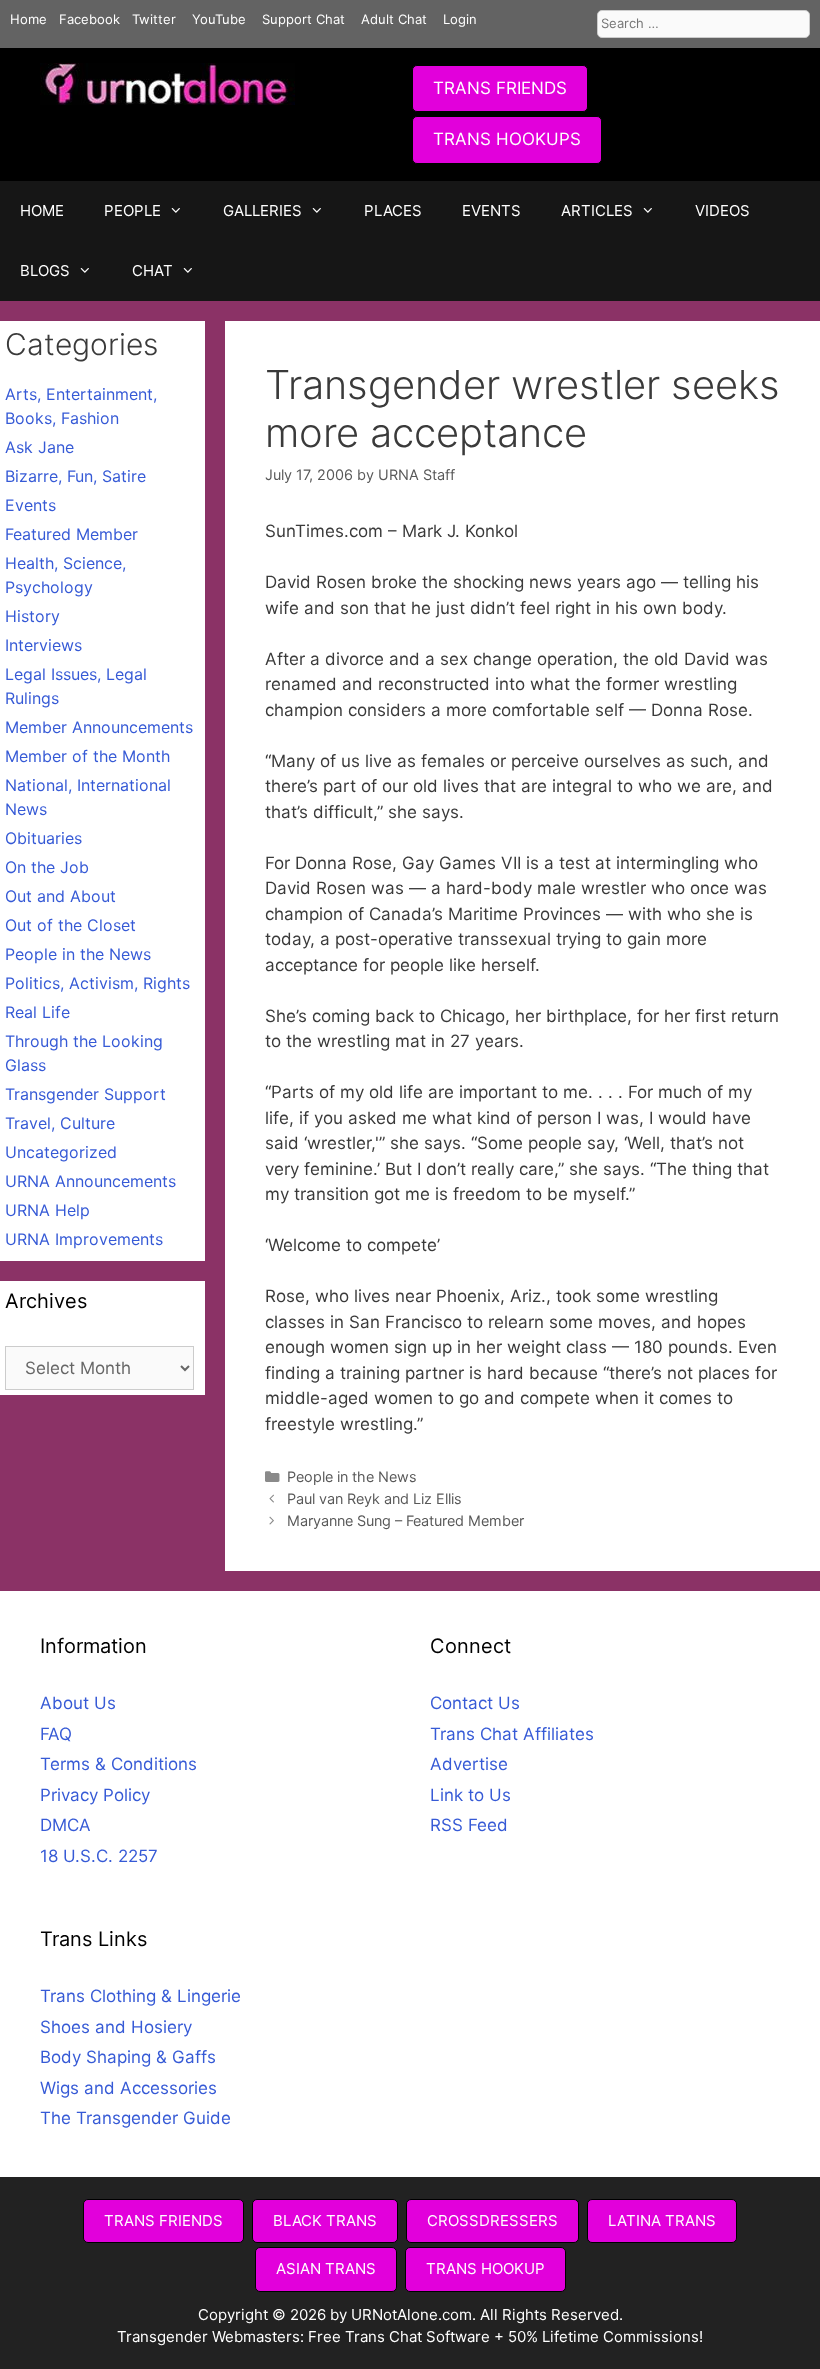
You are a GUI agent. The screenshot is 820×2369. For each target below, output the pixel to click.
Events (30, 505)
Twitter (154, 19)
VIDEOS (722, 210)
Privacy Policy (95, 1795)
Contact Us (475, 1703)
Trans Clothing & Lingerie (140, 1996)
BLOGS (45, 270)
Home (28, 19)
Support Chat (303, 19)
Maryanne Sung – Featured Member (405, 1520)
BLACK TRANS (325, 2220)
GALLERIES (262, 210)
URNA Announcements (90, 1181)
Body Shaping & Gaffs (128, 2057)
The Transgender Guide (135, 2118)
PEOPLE (132, 210)
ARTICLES (597, 210)
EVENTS (491, 210)
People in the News (352, 1476)
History (32, 616)
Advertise (469, 1764)
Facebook (89, 19)
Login (460, 19)
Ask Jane (39, 447)
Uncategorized (61, 1152)
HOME (42, 210)
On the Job (47, 867)
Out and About (60, 896)
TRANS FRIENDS (500, 88)
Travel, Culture (60, 1123)
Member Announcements (99, 727)
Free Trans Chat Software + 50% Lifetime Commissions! (505, 2336)
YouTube (219, 19)
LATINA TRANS (662, 2220)
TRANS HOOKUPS (507, 139)
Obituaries (43, 838)
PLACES (393, 210)
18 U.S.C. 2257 (99, 1856)
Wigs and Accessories (128, 2088)
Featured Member (71, 534)
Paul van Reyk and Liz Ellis (374, 1498)
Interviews (43, 645)
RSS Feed (469, 1825)
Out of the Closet (70, 925)
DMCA (65, 1825)
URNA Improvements (84, 1239)
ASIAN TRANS (326, 2268)
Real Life (37, 1012)
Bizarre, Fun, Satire (75, 476)
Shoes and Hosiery (116, 2027)
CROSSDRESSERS (492, 2220)
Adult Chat (394, 19)
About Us (78, 1703)
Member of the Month (87, 756)
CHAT (152, 270)
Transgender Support (85, 1094)
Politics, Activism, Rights (97, 983)
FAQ (56, 1734)
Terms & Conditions (118, 1764)
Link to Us (470, 1795)
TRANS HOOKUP (485, 2268)
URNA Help (47, 1210)
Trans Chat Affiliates (512, 1734)
